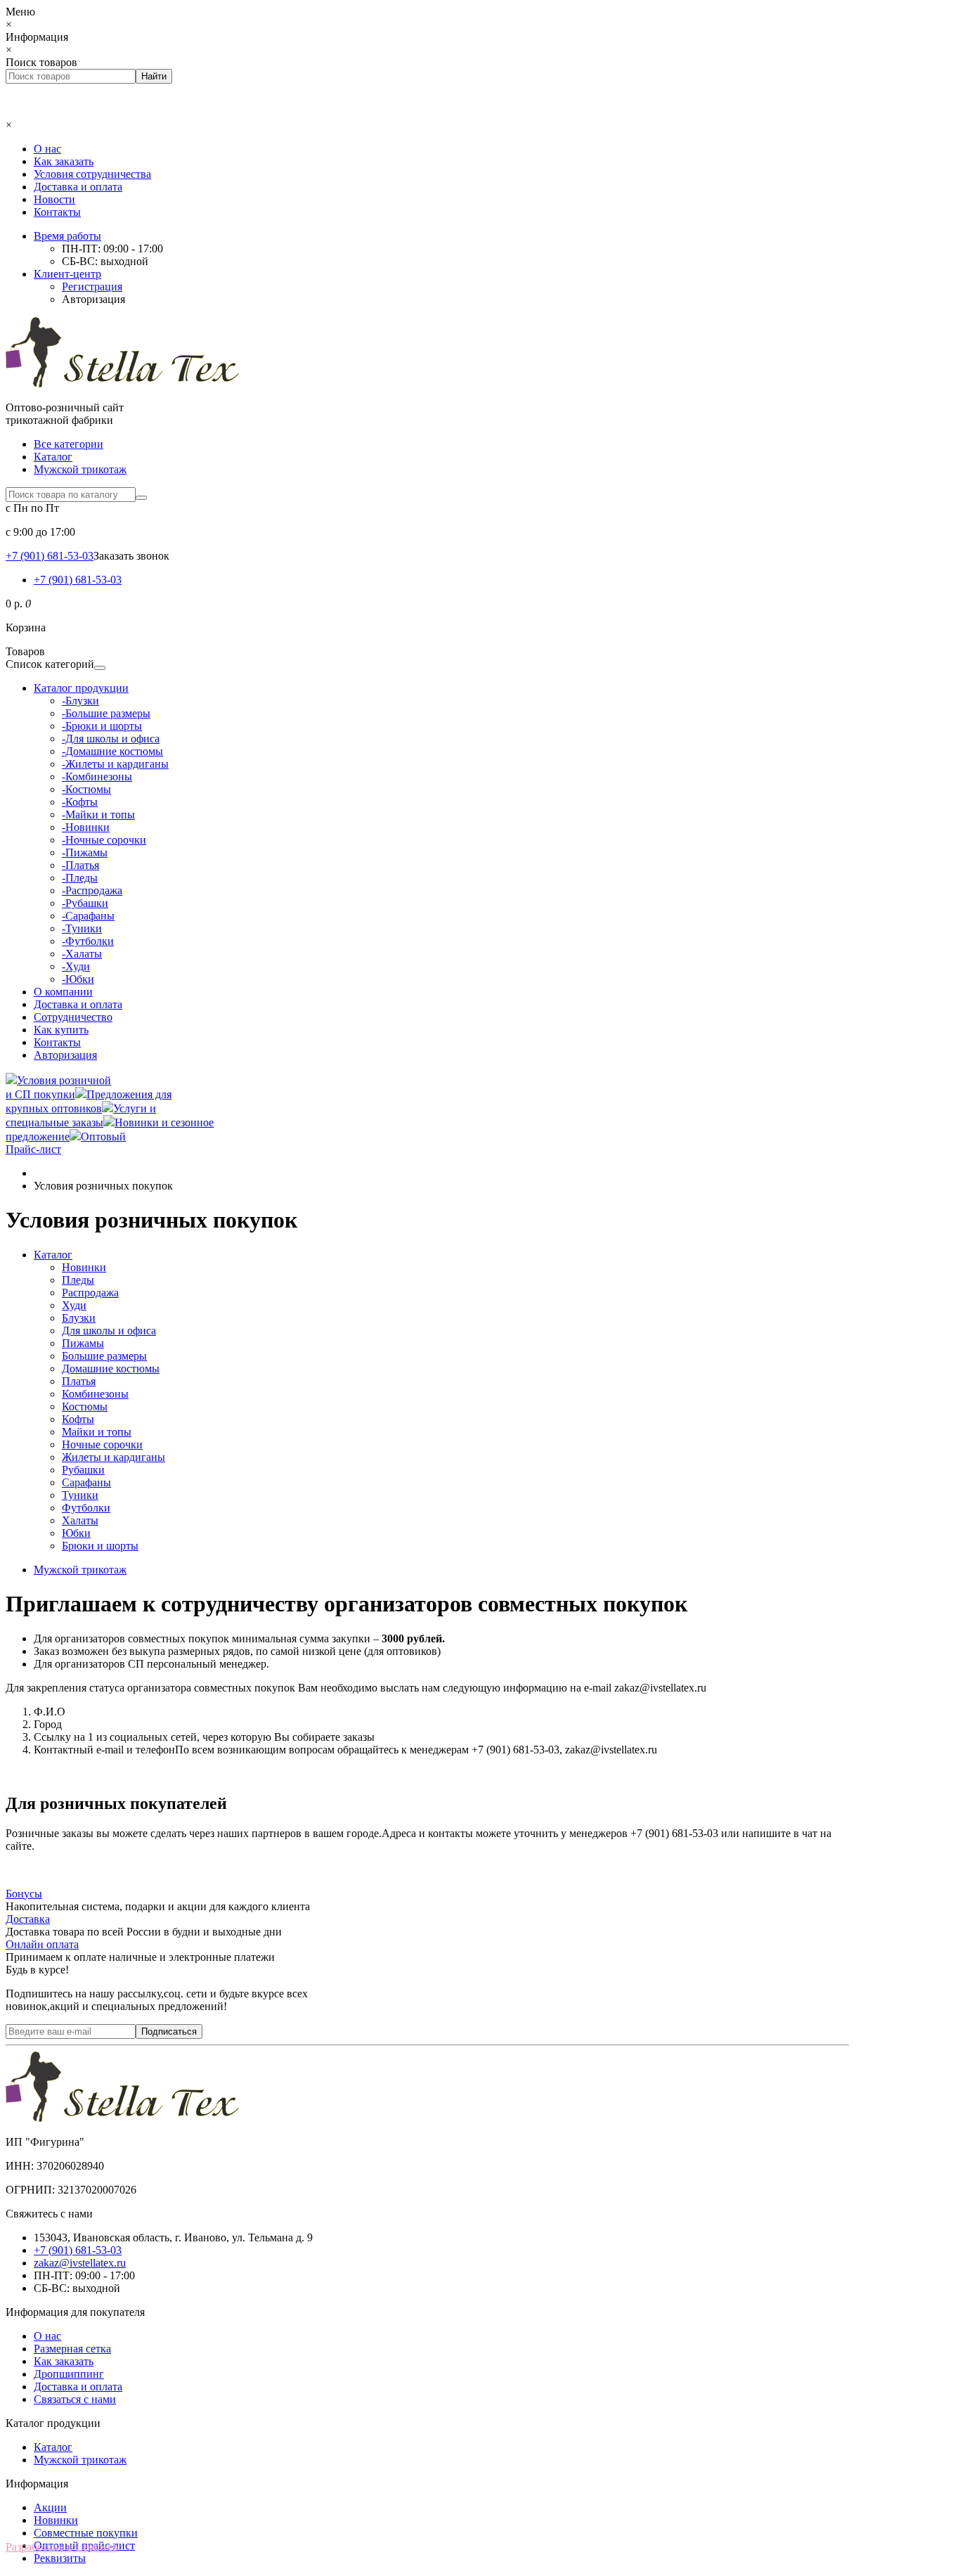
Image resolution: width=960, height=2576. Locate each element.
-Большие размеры (106, 713)
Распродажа (90, 1293)
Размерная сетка (72, 2349)
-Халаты (82, 954)
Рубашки (83, 1470)
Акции (50, 2507)
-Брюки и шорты (102, 726)
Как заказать (64, 161)
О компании (63, 992)
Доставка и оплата (78, 187)
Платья (79, 1381)
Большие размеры (104, 1356)
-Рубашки (85, 903)
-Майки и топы (98, 814)
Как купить (61, 1030)
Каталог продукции (81, 688)
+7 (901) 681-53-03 (78, 580)
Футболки (86, 1508)
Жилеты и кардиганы (113, 1457)
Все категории (69, 444)
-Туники (82, 928)
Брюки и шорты (100, 1546)
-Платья (80, 865)
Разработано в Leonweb (62, 2547)
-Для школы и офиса (111, 739)
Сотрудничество (73, 1017)
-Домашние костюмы (112, 751)
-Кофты (80, 802)
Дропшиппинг (69, 2374)
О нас (47, 149)
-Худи (76, 966)
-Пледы (80, 878)
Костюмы (85, 1406)
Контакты (57, 212)
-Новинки (86, 827)
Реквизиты (60, 2558)
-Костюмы (86, 789)
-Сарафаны (88, 916)
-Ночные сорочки (104, 840)
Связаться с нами (75, 2399)
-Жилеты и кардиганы (115, 764)
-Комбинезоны (97, 777)
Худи (74, 1305)
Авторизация (93, 299)
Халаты (80, 1520)
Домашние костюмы (111, 1368)
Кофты (78, 1419)
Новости (54, 199)
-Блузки (80, 701)
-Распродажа (92, 890)
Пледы (78, 1280)
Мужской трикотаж (80, 469)
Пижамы (83, 1343)
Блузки (79, 1318)
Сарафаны (86, 1482)
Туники (80, 1495)
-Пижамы (85, 852)
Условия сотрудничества (92, 174)
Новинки (84, 1267)
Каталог (53, 457)
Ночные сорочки (102, 1444)
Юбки (76, 1533)
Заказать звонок (131, 556)
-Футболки (88, 941)
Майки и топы (97, 1432)
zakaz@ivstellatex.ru (80, 2263)
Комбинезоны (95, 1394)
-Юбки (78, 979)
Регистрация (92, 286)
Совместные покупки (86, 2533)
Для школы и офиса (109, 1331)
